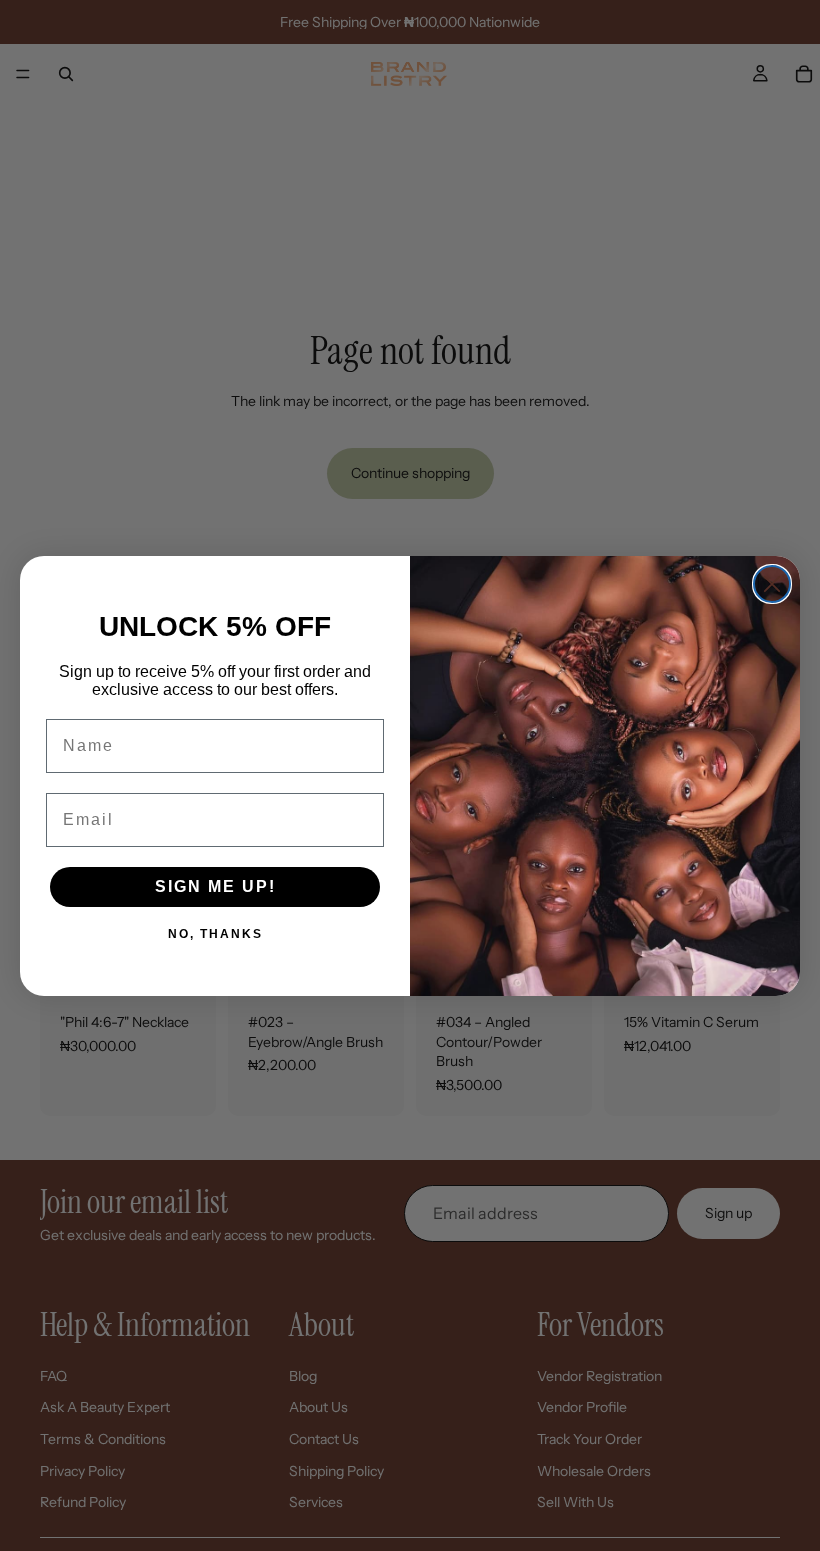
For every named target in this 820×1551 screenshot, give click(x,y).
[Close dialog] (772, 584)
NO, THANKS (215, 933)
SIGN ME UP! (215, 886)
